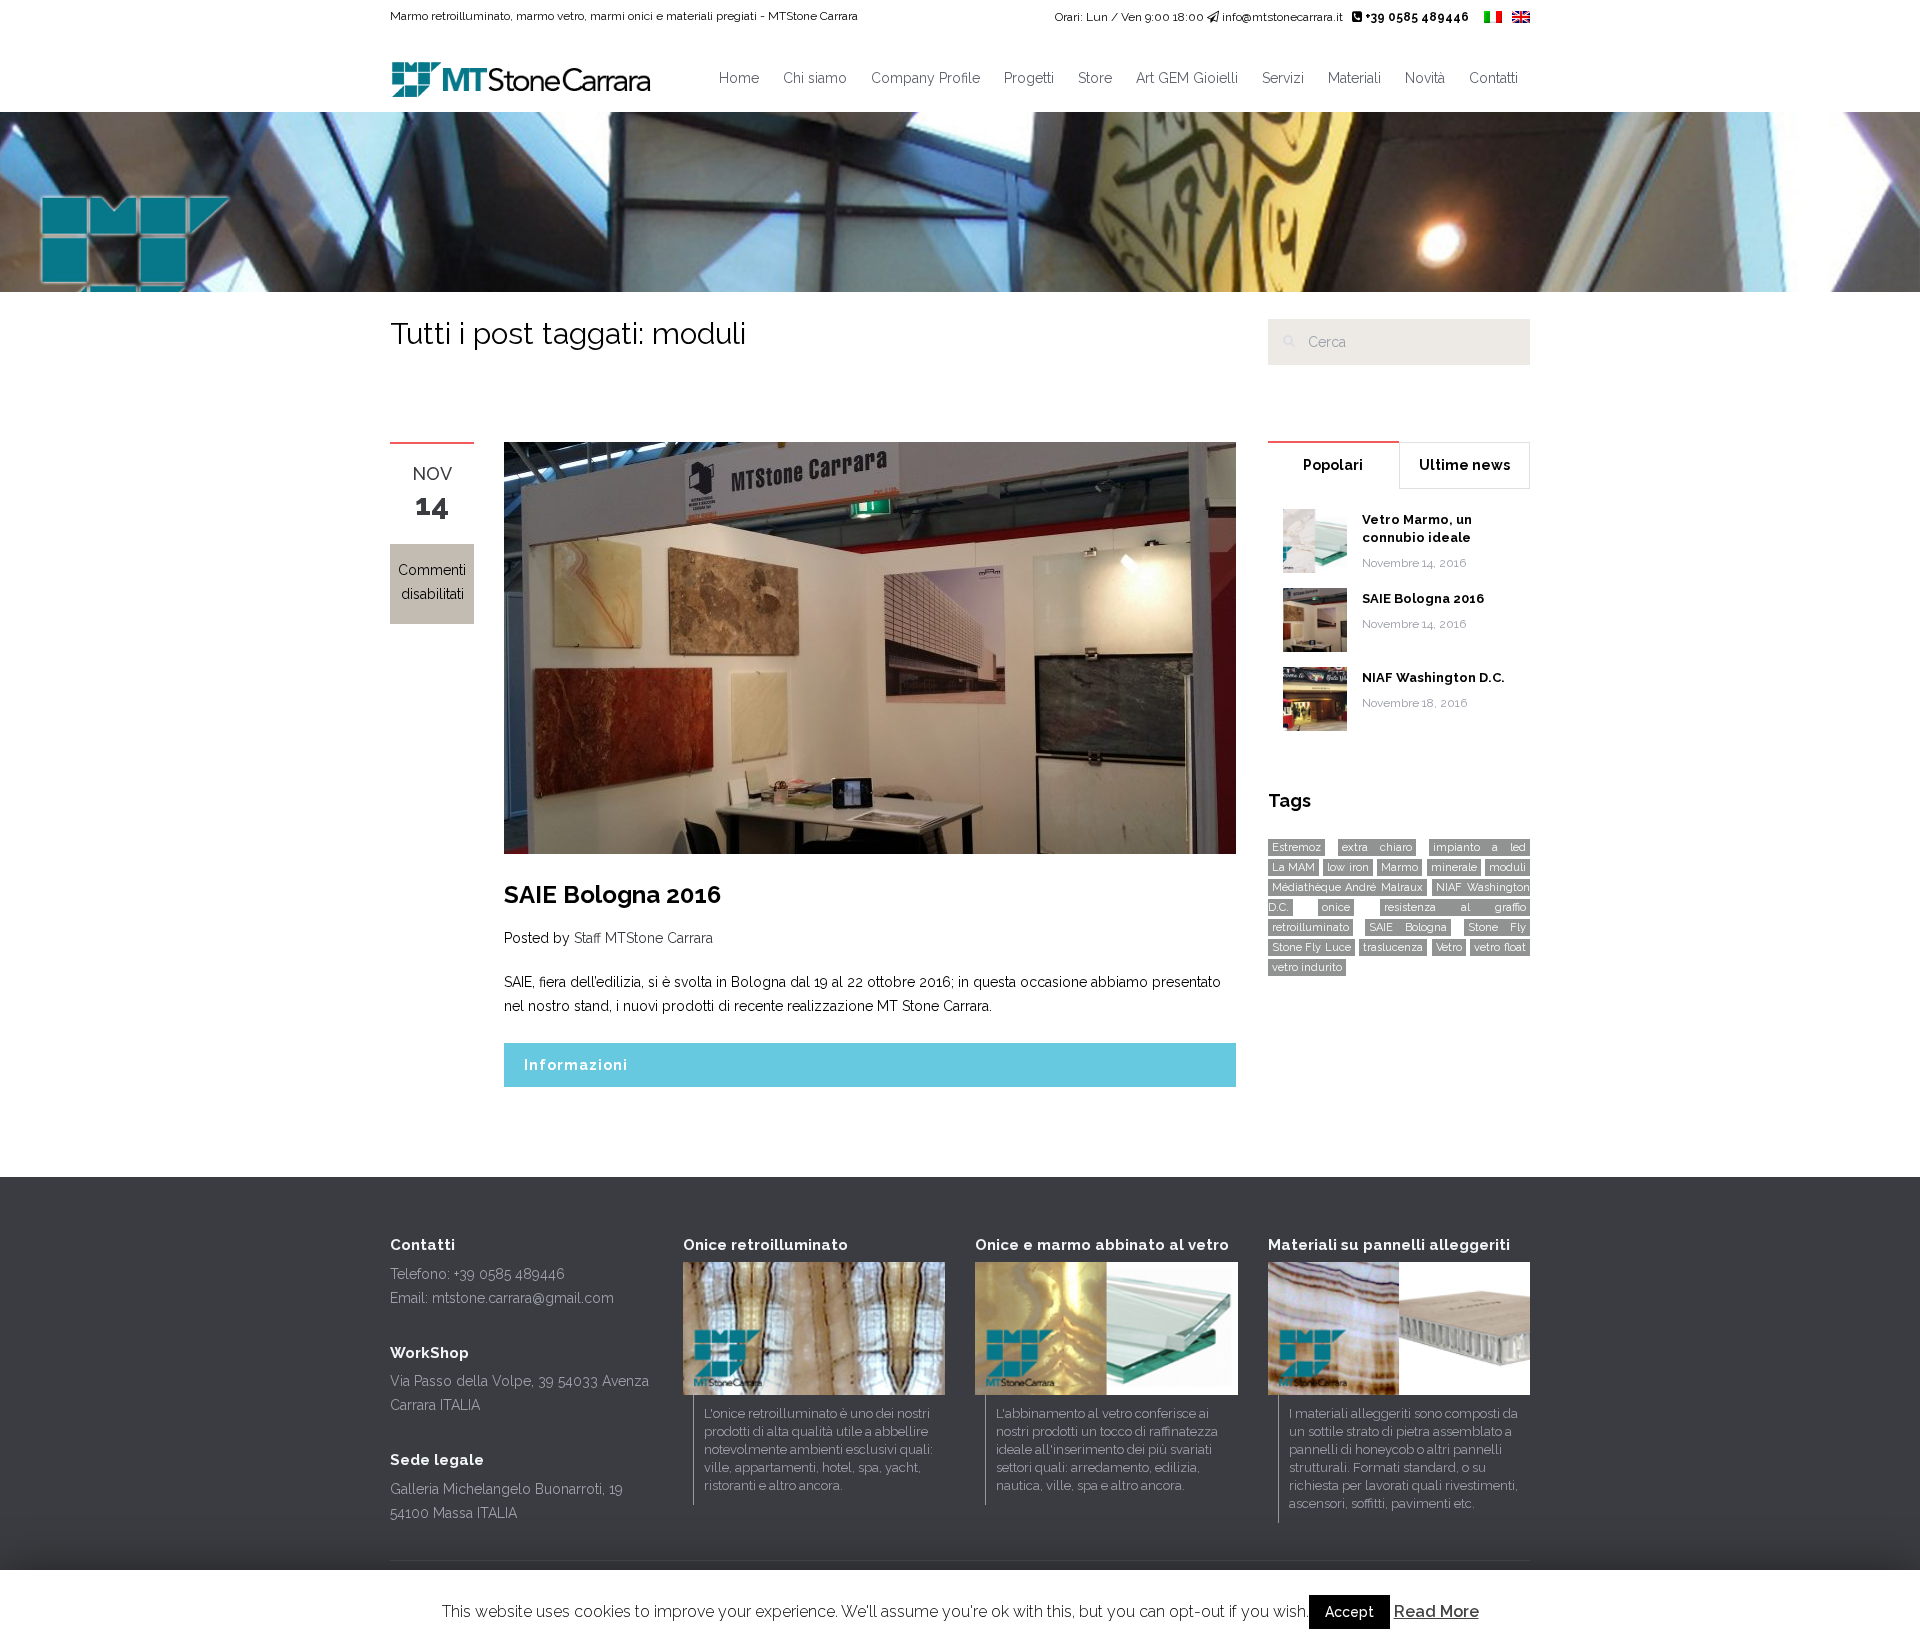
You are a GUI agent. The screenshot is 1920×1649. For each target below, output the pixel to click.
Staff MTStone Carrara (643, 938)
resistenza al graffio (1455, 907)
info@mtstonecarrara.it (1282, 17)
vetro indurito (1307, 967)
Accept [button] (1349, 1612)
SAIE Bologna (1408, 927)
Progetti (1029, 78)
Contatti (1493, 78)
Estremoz (1296, 847)
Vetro (1449, 947)
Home (739, 78)
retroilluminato (1310, 927)
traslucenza (1393, 947)
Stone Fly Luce (1311, 947)
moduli (1507, 867)
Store (1095, 78)
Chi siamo (815, 78)
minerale (1454, 867)
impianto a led (1479, 847)
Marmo (1399, 867)
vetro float (1500, 947)
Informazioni (576, 1065)
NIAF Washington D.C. (1433, 677)
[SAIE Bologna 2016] (870, 647)
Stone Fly (1497, 927)
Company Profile (925, 78)
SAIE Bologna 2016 (612, 894)
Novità (1425, 78)
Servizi (1283, 78)
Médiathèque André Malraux (1347, 887)
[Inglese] (1521, 18)
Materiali (1354, 78)
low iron (1347, 867)
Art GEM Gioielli (1187, 78)
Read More (1436, 1611)
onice (1336, 907)
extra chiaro (1377, 847)
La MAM (1293, 867)
